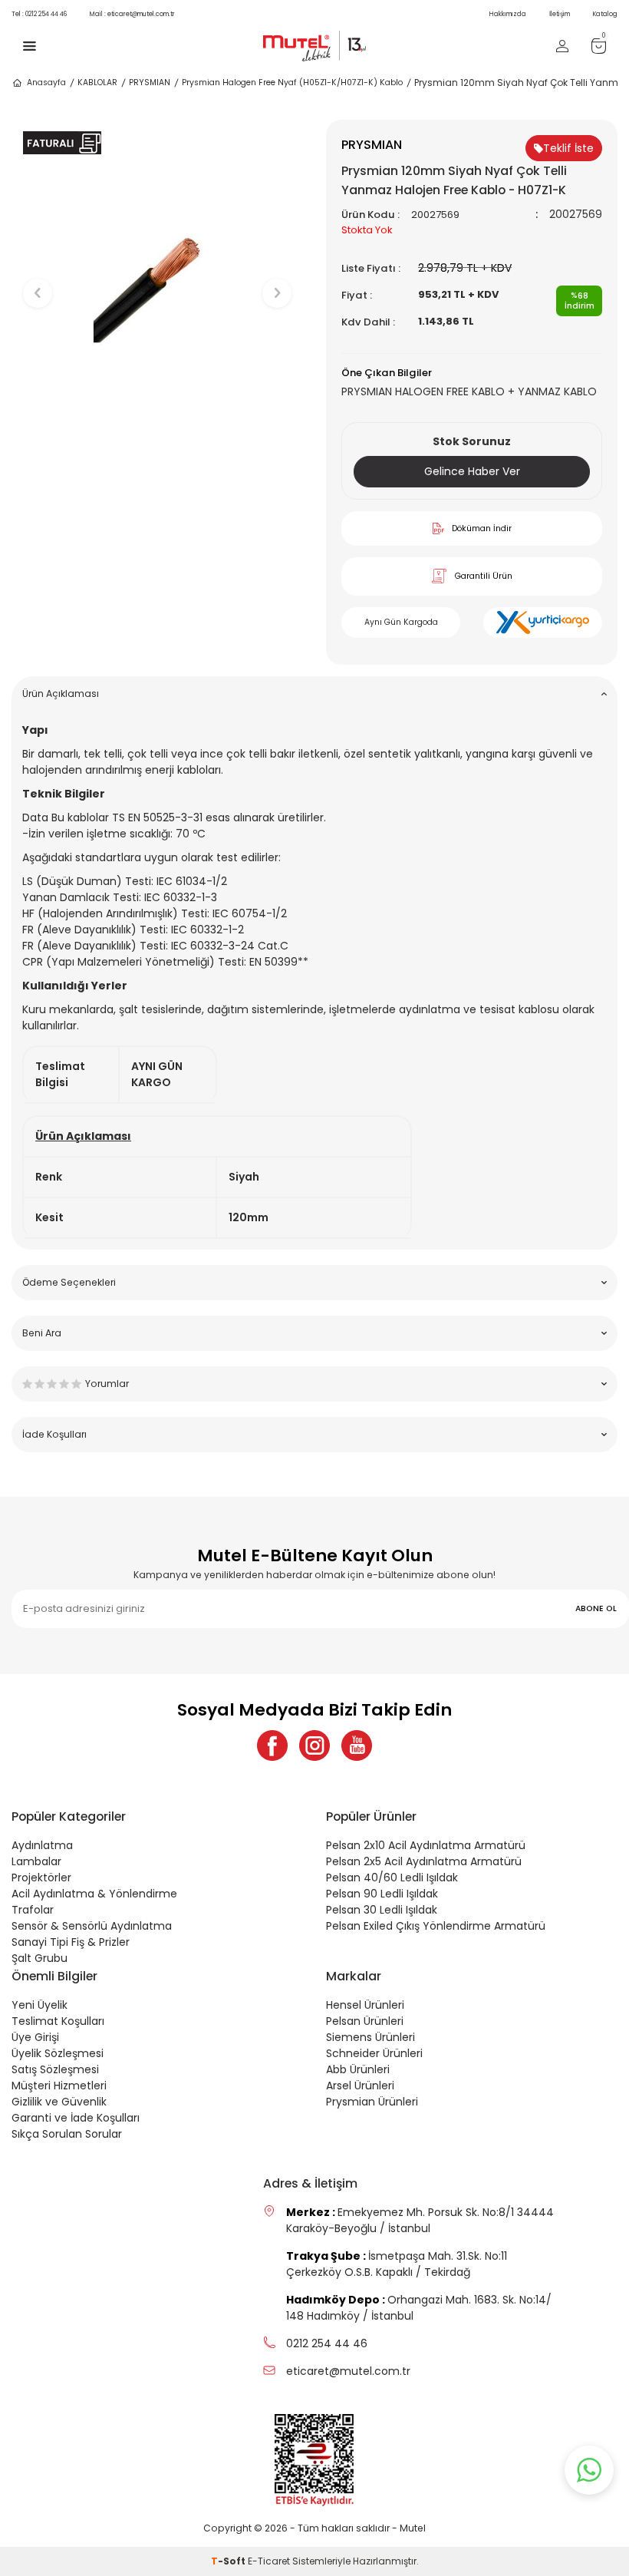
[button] (158, 453)
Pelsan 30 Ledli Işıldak (382, 1910)
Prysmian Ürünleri (372, 2102)
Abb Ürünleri (358, 2069)
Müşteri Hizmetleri (59, 2086)
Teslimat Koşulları (58, 2021)
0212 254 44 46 (39, 14)
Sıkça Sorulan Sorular (67, 2134)
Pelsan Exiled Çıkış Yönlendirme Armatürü (436, 1926)
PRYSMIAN (150, 83)
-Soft (229, 2561)
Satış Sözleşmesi (55, 2069)
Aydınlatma (42, 1845)
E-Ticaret (269, 2561)
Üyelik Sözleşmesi (58, 2053)
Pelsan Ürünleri (365, 2021)
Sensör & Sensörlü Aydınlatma (92, 1926)
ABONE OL (596, 1608)
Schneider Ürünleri (374, 2053)
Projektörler (41, 1878)
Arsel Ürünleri (360, 2086)
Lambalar (36, 1861)
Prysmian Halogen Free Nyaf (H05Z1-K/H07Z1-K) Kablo (292, 83)
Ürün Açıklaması (61, 694)
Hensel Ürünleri (365, 2005)
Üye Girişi (35, 2037)
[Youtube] (357, 1745)
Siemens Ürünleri (370, 2037)
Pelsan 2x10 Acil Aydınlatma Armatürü (426, 1845)
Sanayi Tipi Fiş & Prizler (71, 1942)
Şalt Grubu (40, 1958)
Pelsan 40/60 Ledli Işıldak (392, 1878)
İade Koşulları (54, 1434)
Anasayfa (46, 83)
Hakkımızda (508, 14)
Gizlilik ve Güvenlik (59, 2102)
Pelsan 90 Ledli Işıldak (382, 1894)
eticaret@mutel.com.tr (132, 14)
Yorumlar (107, 1384)
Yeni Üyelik (40, 2005)
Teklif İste (568, 148)
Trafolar (33, 1910)
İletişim (560, 14)
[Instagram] (314, 1745)
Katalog (605, 14)
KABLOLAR (97, 83)
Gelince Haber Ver (472, 471)
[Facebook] (272, 1745)
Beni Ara (42, 1333)
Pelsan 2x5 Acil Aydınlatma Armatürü (424, 1861)
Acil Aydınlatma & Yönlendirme (94, 1894)
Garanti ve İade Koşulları (76, 2118)
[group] (157, 280)
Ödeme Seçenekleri (69, 1282)
